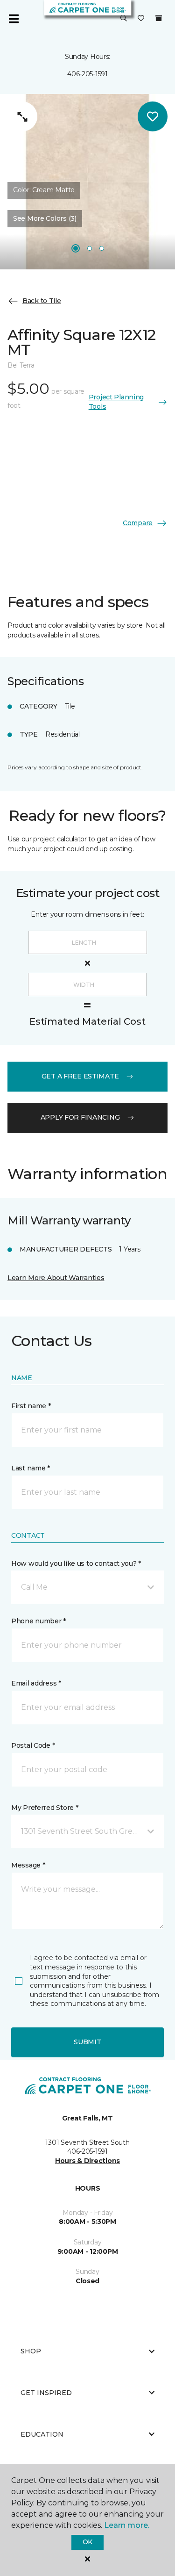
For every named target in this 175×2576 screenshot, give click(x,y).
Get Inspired (46, 2393)
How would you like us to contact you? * (76, 1563)
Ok (87, 2542)
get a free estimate (80, 1076)
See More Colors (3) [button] (45, 218)
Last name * (31, 1468)
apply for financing (80, 1117)
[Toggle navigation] (14, 19)
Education (42, 2434)
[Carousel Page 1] (76, 248)
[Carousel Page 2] (90, 248)
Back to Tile (42, 301)
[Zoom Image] (22, 116)
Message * (28, 1865)
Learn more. (127, 2525)
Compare (138, 523)
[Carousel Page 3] (102, 248)
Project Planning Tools (116, 402)
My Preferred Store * (45, 1808)
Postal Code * (33, 1745)
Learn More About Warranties (56, 1278)
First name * (31, 1406)
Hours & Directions (87, 2161)
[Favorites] (141, 19)
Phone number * (38, 1621)
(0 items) (159, 18)
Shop (31, 2351)
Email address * (36, 1683)
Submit (87, 2042)
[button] (124, 19)
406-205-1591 (87, 74)
